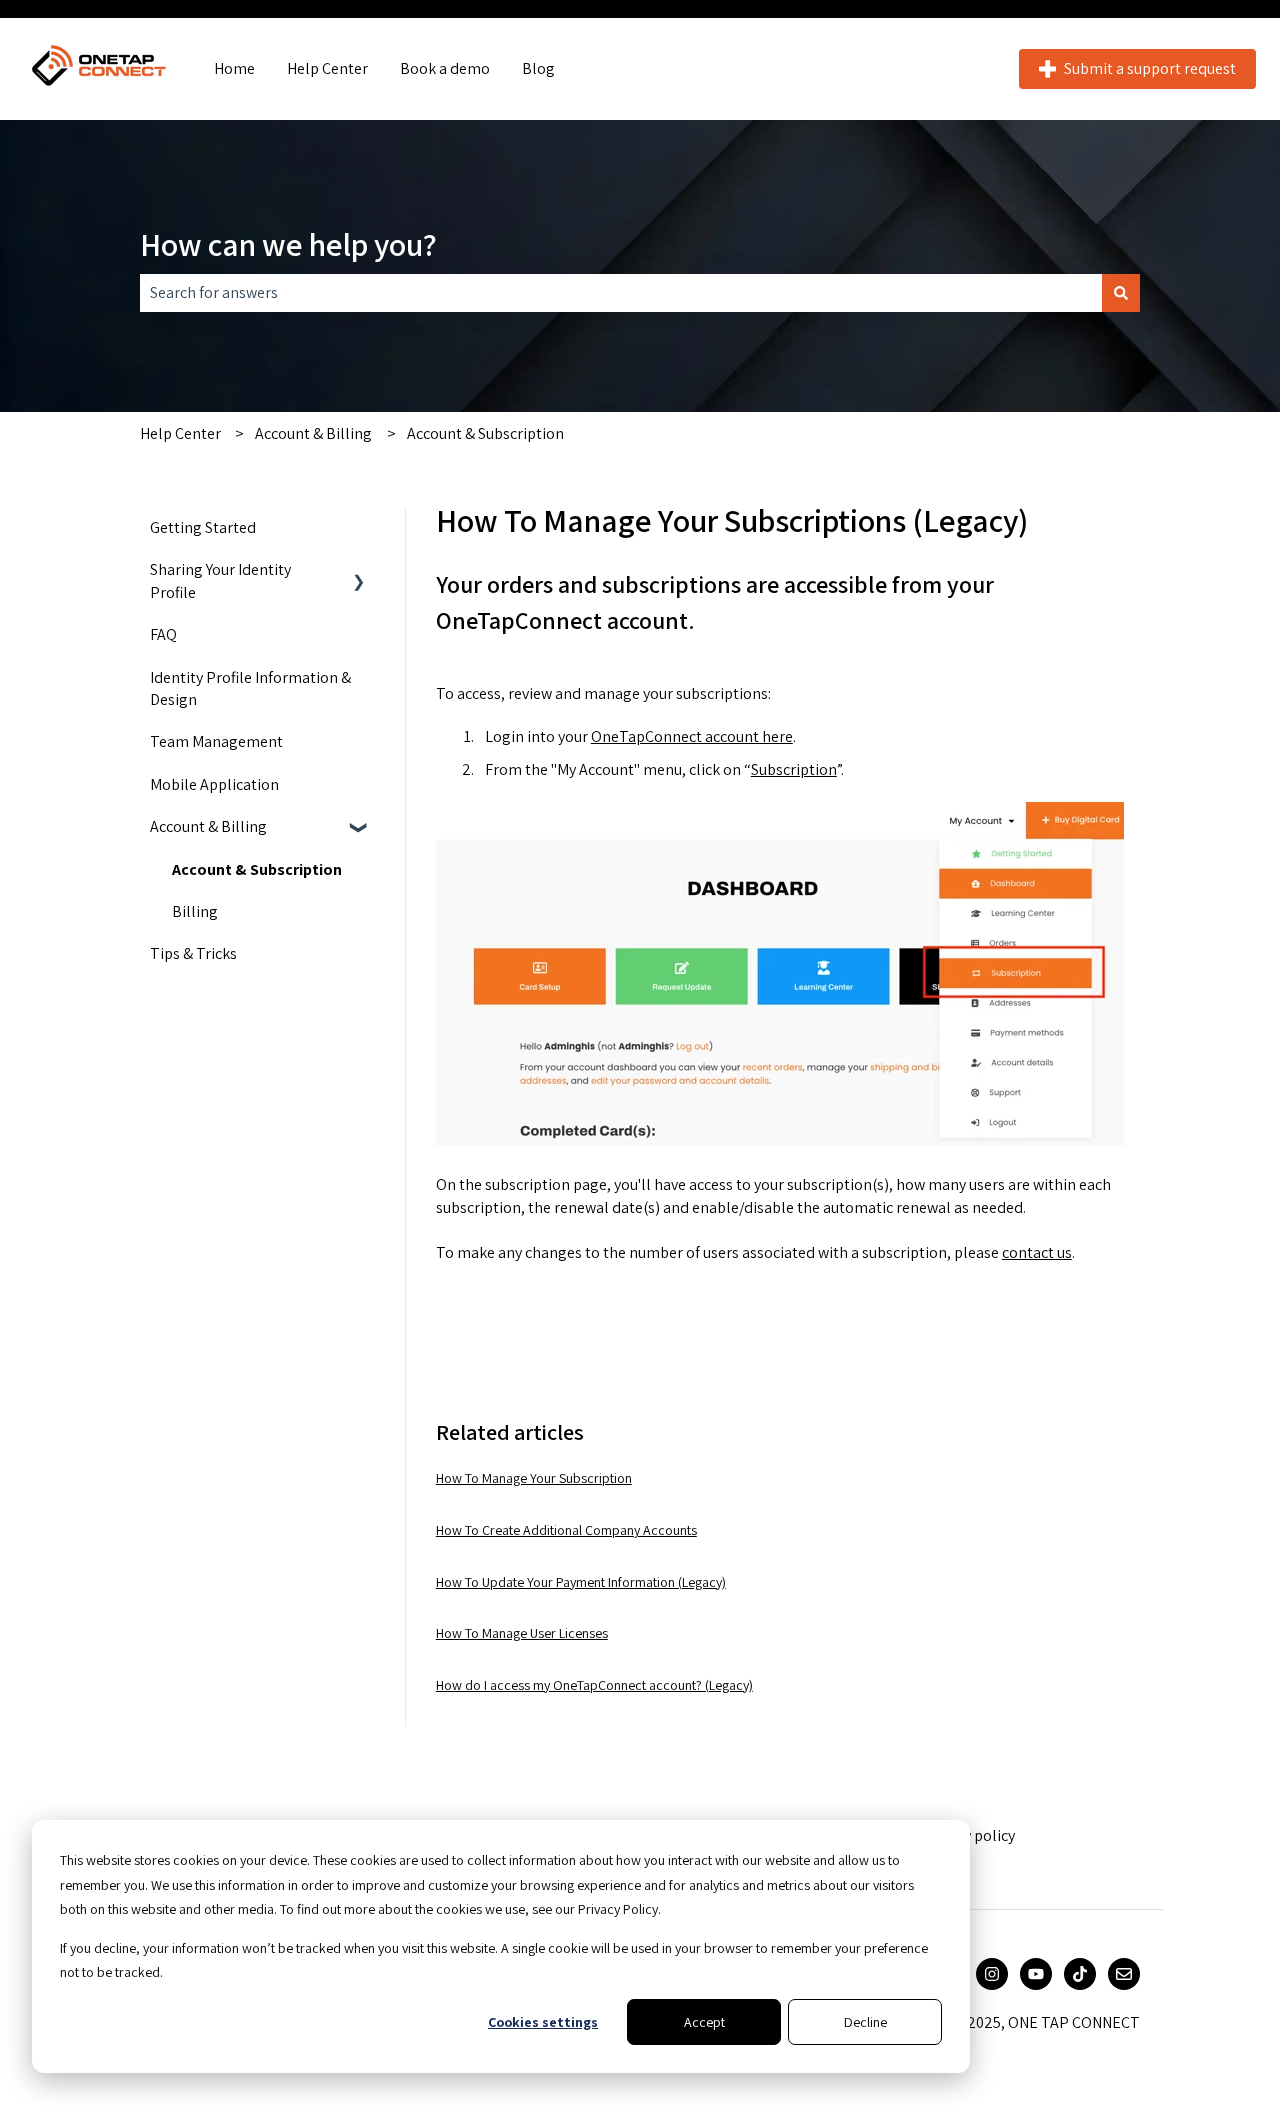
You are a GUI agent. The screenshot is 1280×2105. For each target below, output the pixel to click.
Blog (538, 68)
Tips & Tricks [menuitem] (193, 953)
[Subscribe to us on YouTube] (1036, 1974)
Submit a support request (1150, 68)
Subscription (794, 769)
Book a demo (445, 68)
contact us (1037, 1252)
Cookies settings (543, 2022)
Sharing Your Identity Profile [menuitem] (220, 580)
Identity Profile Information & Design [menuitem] (250, 688)
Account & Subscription (485, 433)
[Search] (1121, 293)
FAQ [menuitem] (163, 634)
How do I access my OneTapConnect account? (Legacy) (594, 1685)
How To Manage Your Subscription (534, 1478)
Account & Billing (313, 433)
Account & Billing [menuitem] (208, 826)
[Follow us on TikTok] (1080, 1974)
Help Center (327, 68)
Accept (704, 2022)
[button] (359, 571)
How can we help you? (288, 244)
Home (234, 68)
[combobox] (621, 293)
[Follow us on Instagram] (992, 1974)
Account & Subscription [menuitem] (257, 869)
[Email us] (1124, 1974)
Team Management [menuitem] (216, 741)
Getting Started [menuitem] (203, 527)
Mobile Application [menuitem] (214, 784)
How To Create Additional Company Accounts (566, 1530)
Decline (865, 2022)
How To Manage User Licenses (522, 1633)
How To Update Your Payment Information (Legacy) (581, 1582)
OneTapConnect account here (692, 736)
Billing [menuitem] (195, 911)
